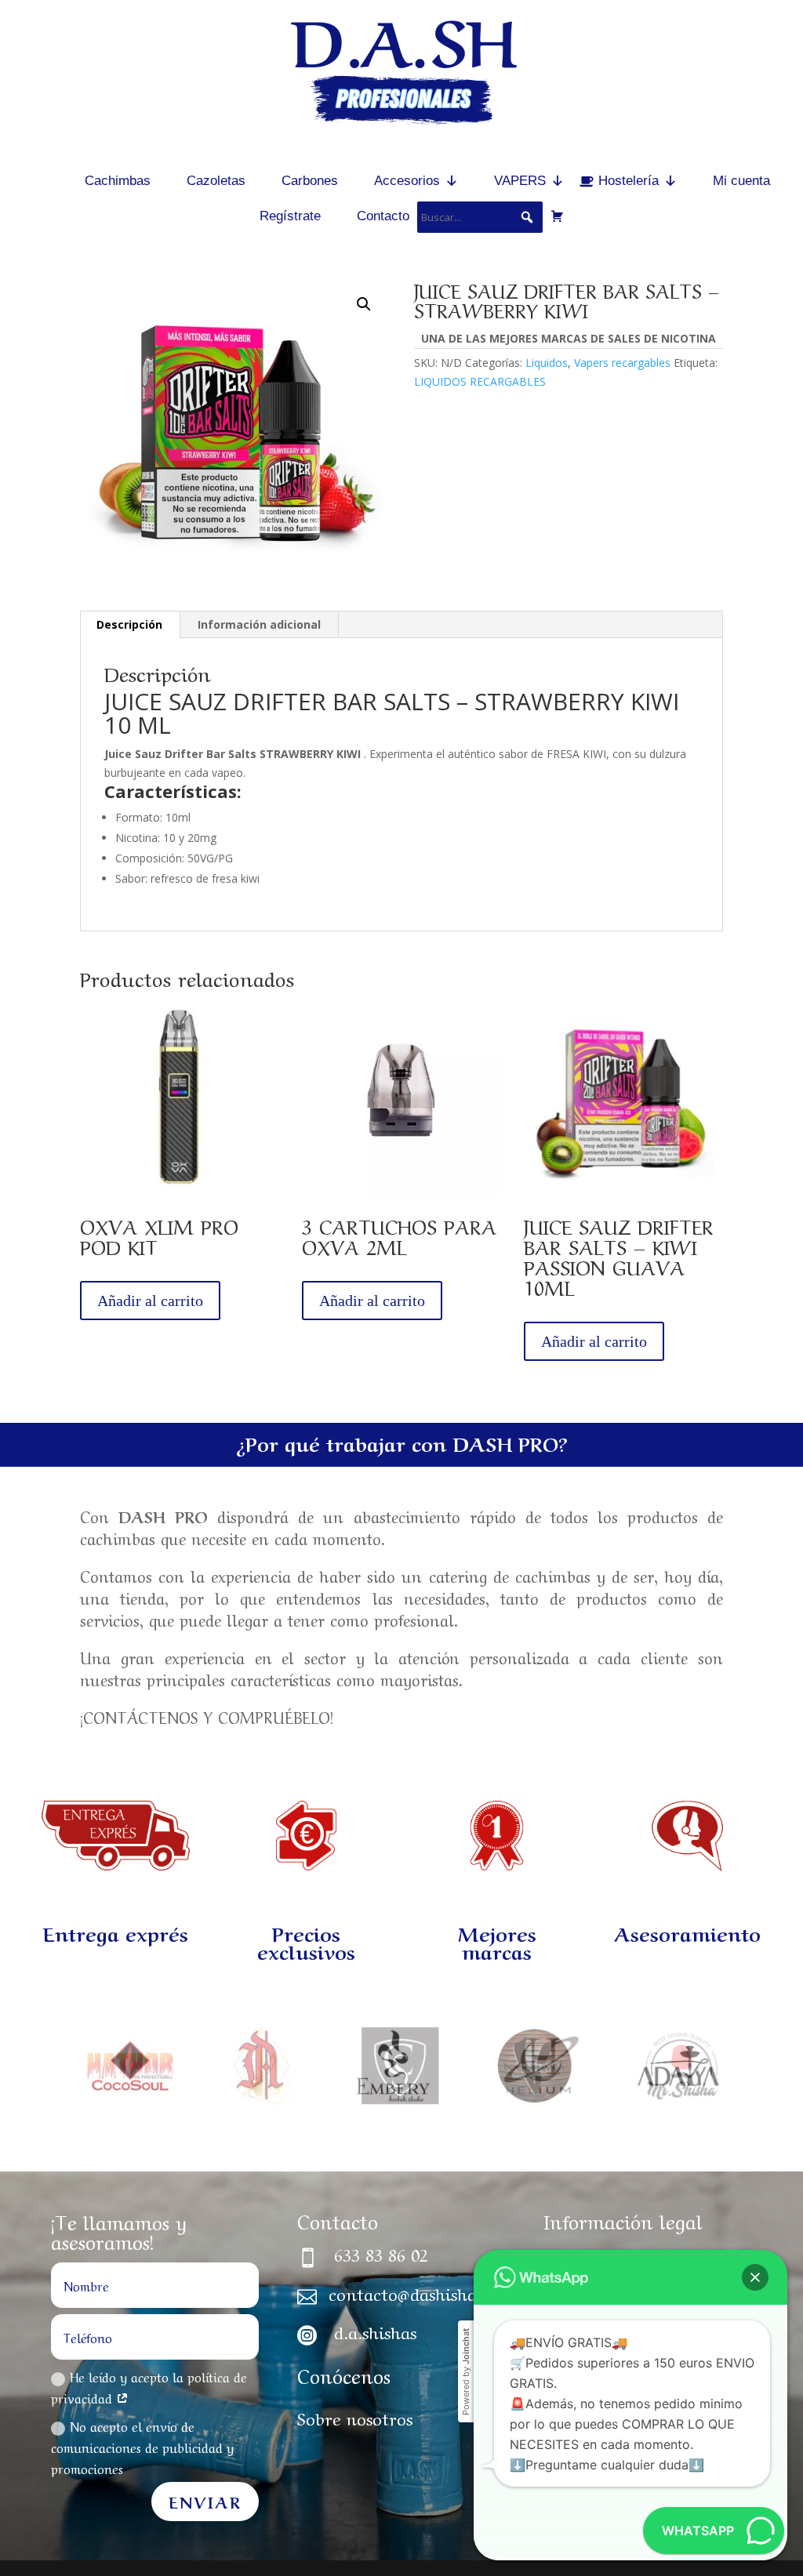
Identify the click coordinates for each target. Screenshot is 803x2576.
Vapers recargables (622, 363)
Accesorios (407, 181)
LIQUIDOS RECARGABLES (480, 381)
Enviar (205, 2501)
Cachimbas (118, 181)
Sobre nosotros (355, 2417)
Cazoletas (216, 181)
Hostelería (629, 181)
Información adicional (259, 624)
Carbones (310, 181)
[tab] (130, 625)
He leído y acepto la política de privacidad (149, 2387)
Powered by (466, 2372)
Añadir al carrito (150, 1301)
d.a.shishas (375, 2331)
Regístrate (290, 216)
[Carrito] (557, 216)
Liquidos (547, 363)
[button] (755, 2277)
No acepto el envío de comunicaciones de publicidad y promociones (142, 2447)
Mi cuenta (741, 181)
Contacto (383, 216)
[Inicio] (41, 181)
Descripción (129, 624)
